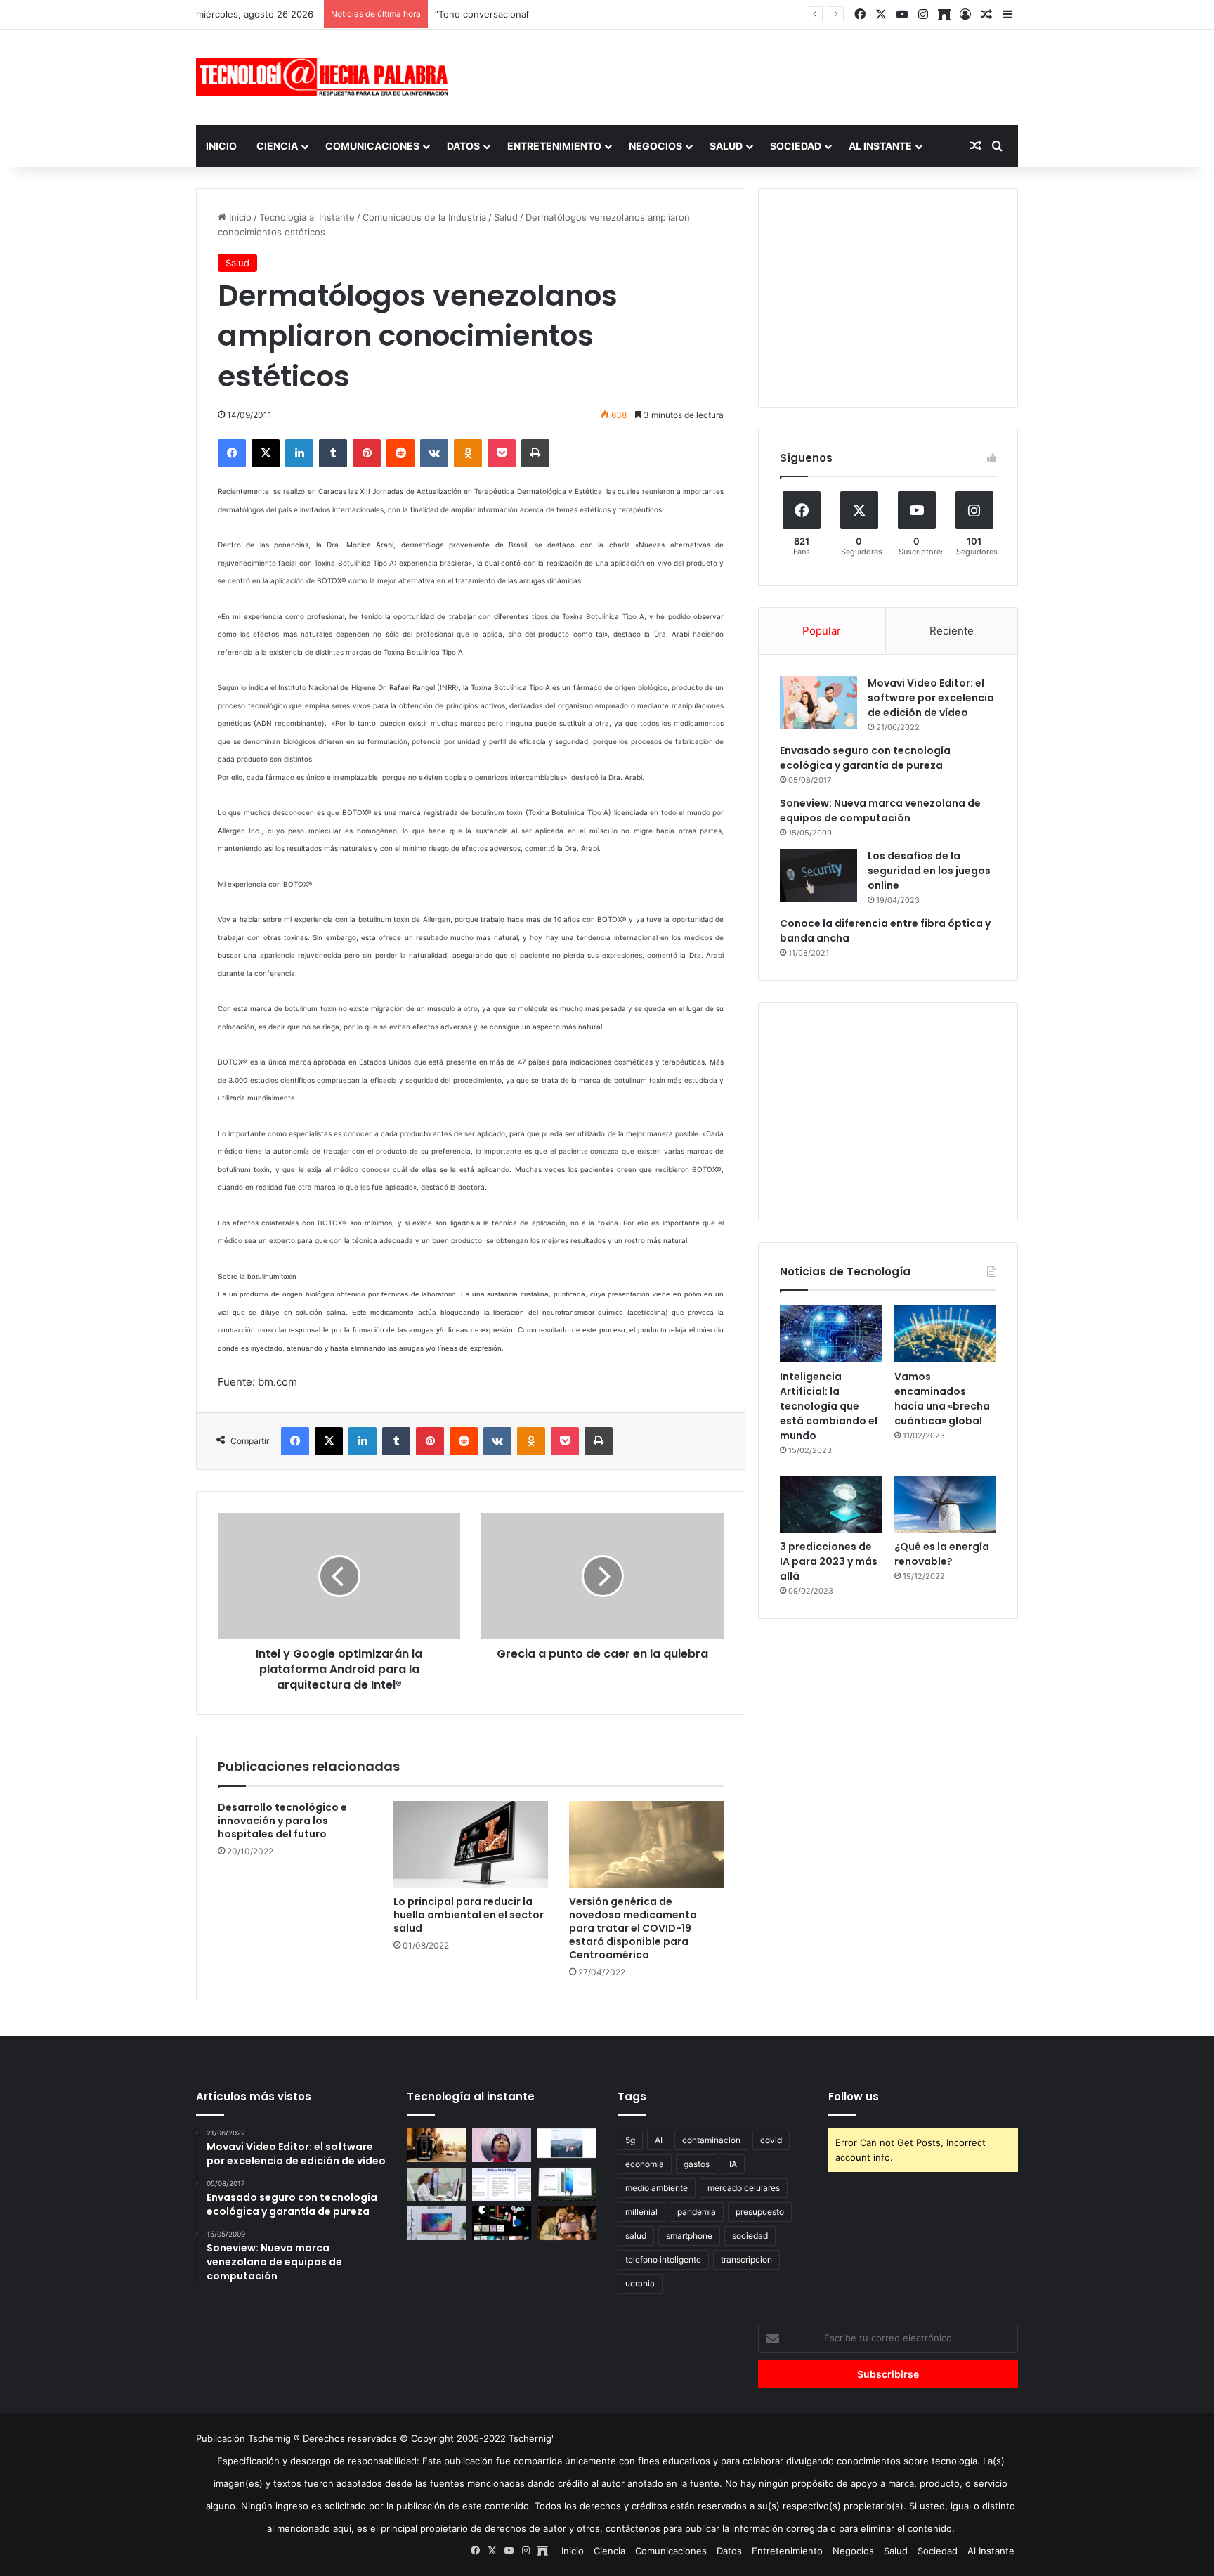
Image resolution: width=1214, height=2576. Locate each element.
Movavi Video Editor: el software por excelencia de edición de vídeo (931, 698)
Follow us (854, 2096)
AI (659, 2140)
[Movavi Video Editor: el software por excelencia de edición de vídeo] (818, 702)
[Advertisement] (748, 75)
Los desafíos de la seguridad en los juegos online (929, 871)
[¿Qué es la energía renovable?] (945, 1504)
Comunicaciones (372, 146)
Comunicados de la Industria (424, 217)
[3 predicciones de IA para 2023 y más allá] (831, 1504)
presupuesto (760, 2212)
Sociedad (796, 146)
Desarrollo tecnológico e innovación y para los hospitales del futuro (282, 1821)
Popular (822, 631)
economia (645, 2164)
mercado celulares (744, 2188)
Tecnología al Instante (307, 217)
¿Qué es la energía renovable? (942, 1554)
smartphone (689, 2236)
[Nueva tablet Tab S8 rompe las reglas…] (567, 2223)
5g (630, 2140)
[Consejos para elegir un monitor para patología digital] (437, 2185)
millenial (641, 2212)
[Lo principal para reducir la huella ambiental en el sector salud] (471, 1845)
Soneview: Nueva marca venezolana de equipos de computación (880, 811)
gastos (697, 2164)
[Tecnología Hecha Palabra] (326, 77)
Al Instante (880, 146)
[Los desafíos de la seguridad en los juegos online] (818, 875)
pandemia (697, 2212)
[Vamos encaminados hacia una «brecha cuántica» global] (945, 1334)
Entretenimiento (554, 146)
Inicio (221, 146)
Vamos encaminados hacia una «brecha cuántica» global (942, 1399)
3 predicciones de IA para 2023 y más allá (829, 1561)
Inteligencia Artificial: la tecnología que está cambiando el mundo (829, 1406)
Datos (463, 146)
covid (771, 2140)
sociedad (750, 2236)
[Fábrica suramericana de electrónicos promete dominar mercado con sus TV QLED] (437, 2223)
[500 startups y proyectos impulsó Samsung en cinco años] (502, 2223)
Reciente (952, 631)
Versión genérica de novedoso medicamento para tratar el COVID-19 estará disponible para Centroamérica (633, 1928)
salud (636, 2236)
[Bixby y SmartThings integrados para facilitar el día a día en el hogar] (502, 2185)
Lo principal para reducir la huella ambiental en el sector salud (469, 1915)
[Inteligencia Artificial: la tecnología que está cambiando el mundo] (831, 1334)
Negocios (655, 146)
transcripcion (746, 2259)
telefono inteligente (663, 2259)
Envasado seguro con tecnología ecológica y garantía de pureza (865, 758)
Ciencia (277, 146)
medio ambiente (657, 2188)
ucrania (640, 2283)
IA (733, 2164)
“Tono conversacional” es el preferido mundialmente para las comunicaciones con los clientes (640, 14)
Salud (726, 146)
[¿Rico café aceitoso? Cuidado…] (437, 2145)
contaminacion (711, 2140)
